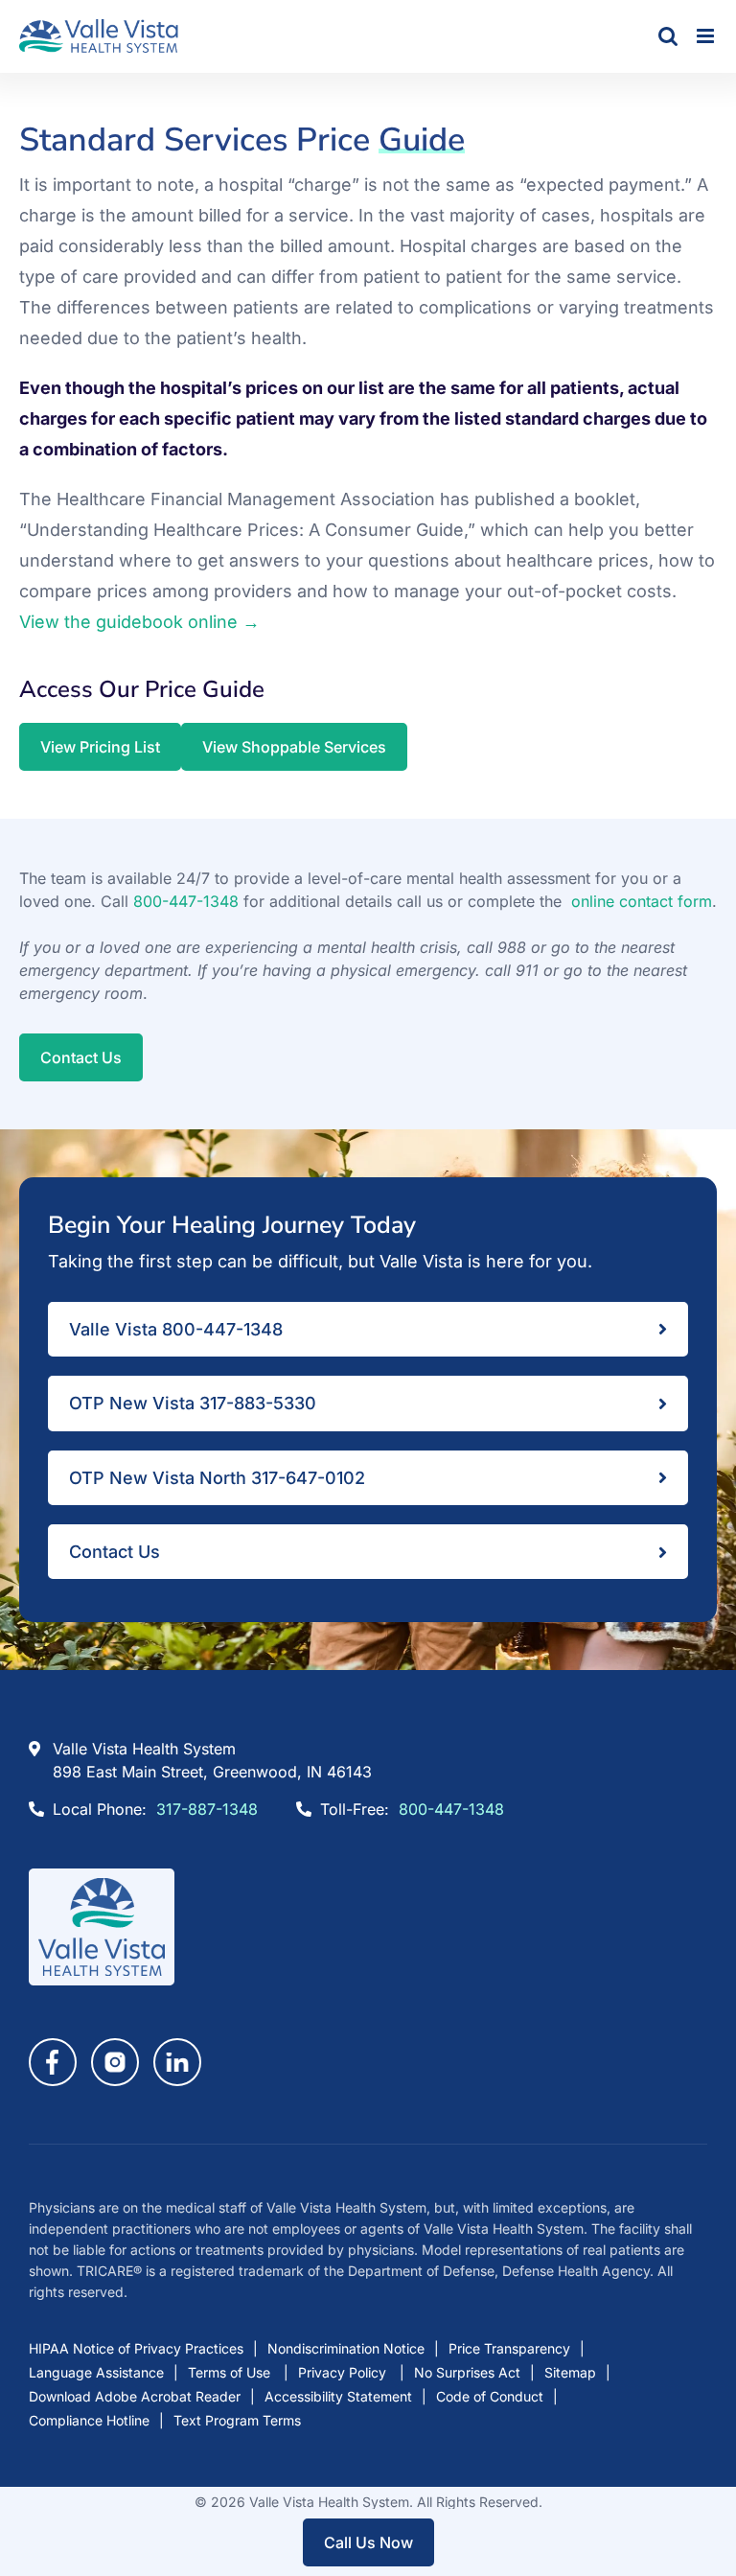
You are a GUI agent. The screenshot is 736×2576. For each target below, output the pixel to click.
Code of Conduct (490, 2396)
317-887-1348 (207, 1809)
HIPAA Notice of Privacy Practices (136, 2348)
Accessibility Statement (338, 2396)
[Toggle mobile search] (668, 36)
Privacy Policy (344, 2372)
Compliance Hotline (89, 2420)
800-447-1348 (186, 901)
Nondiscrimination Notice (346, 2348)
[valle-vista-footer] (102, 1877)
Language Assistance (96, 2372)
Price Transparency (509, 2348)
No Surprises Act (467, 2372)
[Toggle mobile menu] (707, 36)
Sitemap (570, 2372)
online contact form (642, 901)
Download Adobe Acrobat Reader (135, 2396)
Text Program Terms (237, 2420)
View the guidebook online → (139, 622)
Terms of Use (231, 2372)
